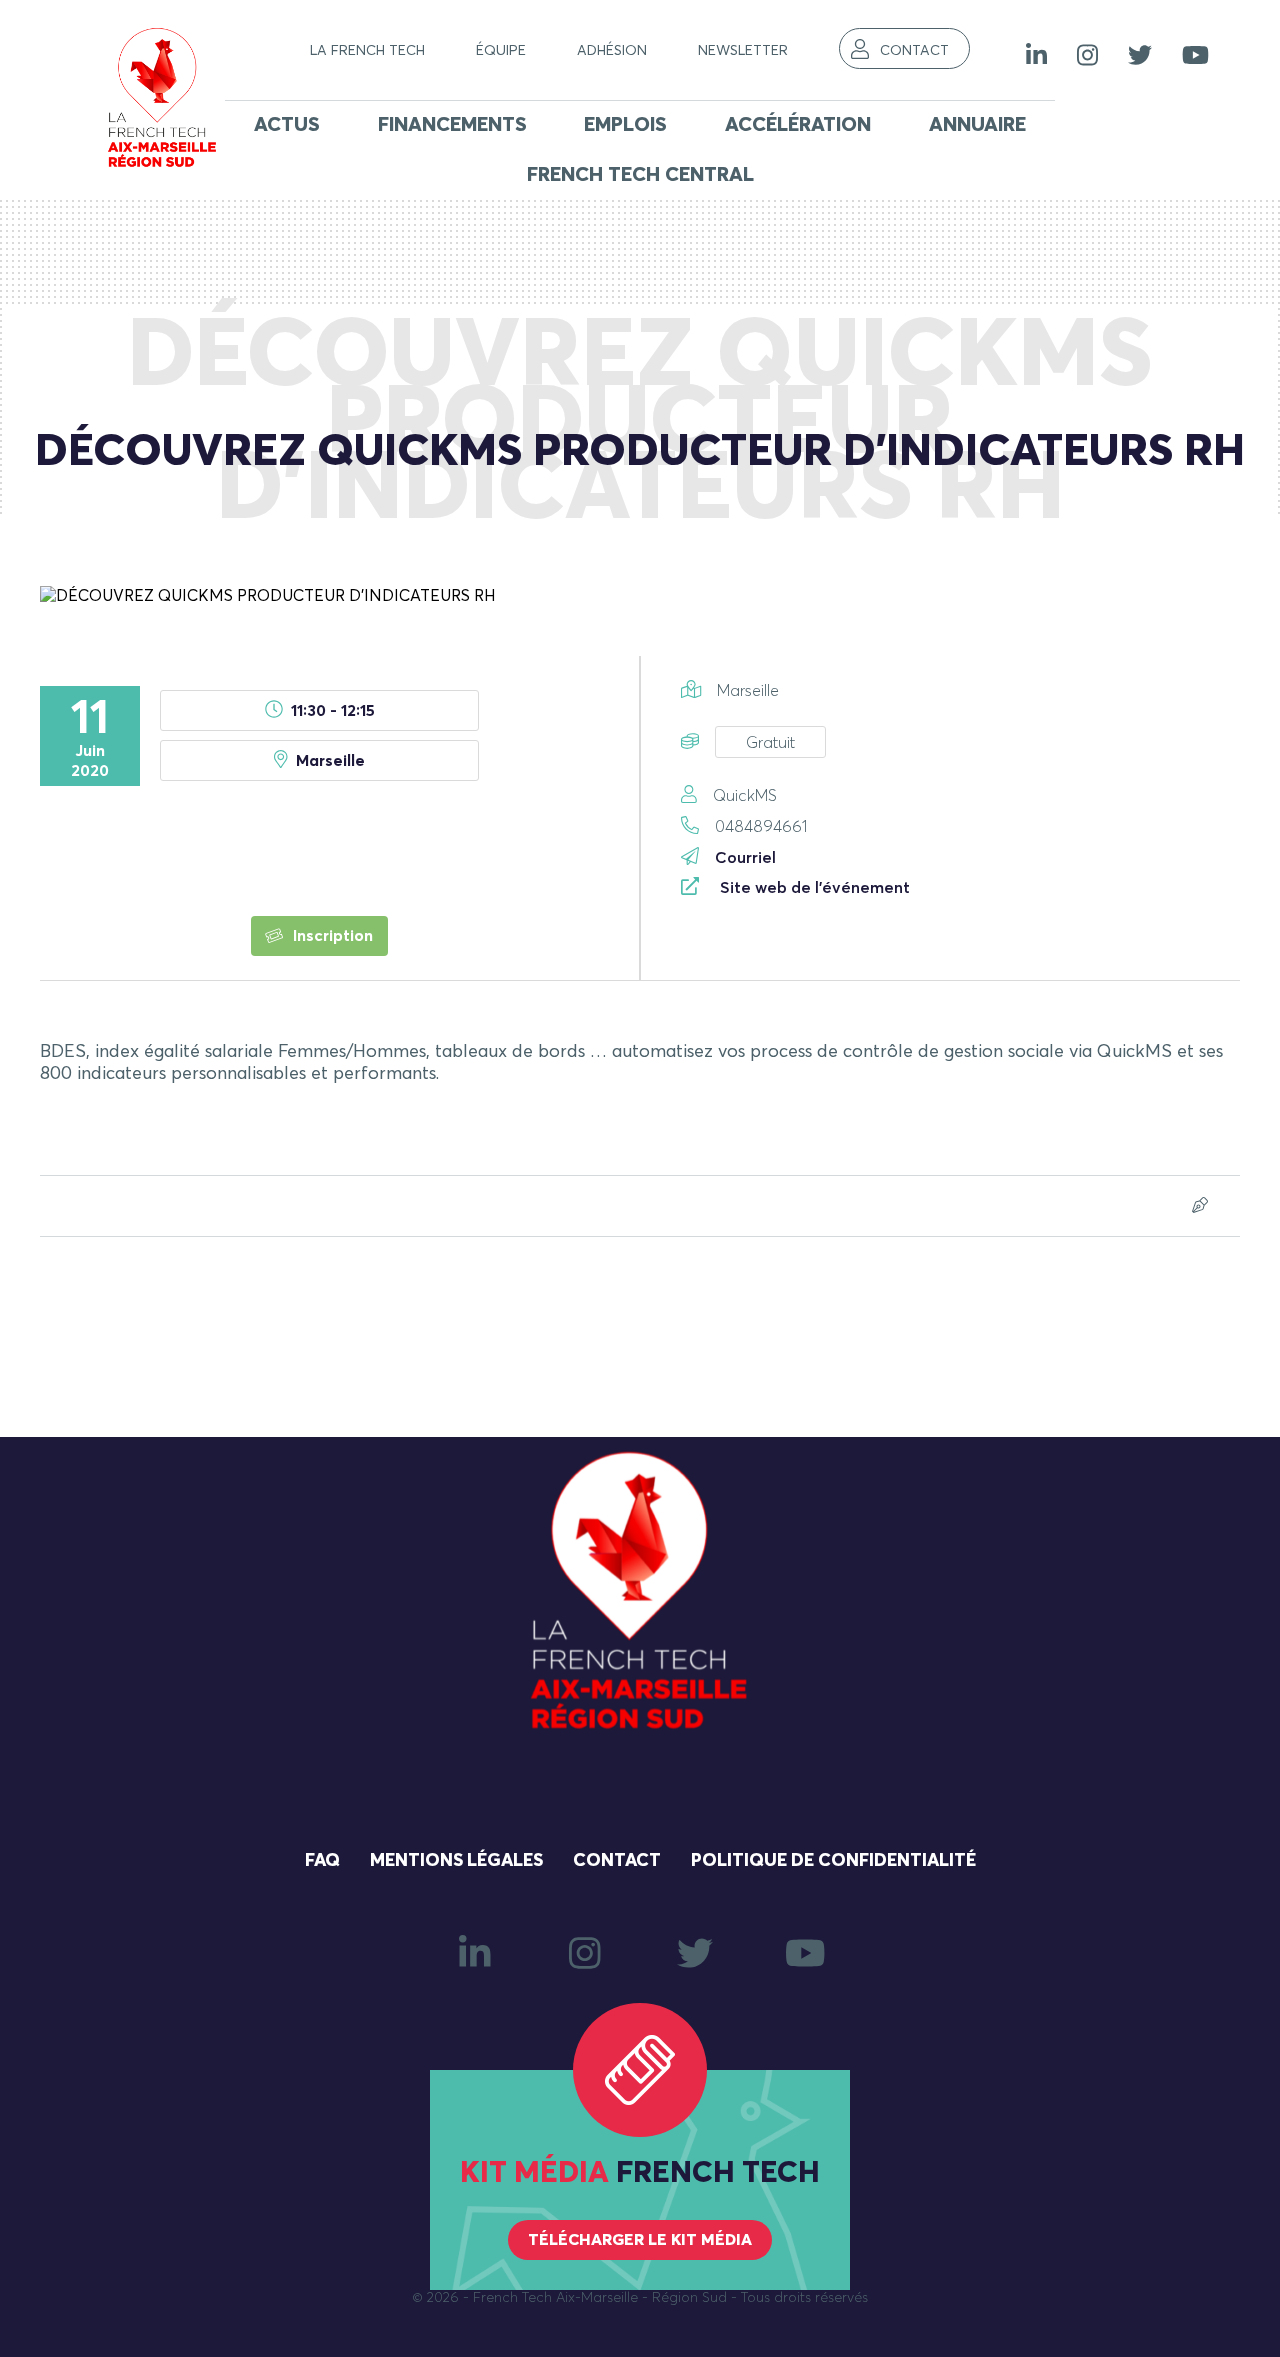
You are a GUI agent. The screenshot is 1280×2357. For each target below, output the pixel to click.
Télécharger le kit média (640, 2240)
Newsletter (743, 51)
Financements (452, 125)
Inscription (331, 936)
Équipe (501, 51)
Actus (287, 125)
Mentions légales (456, 1861)
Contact (914, 51)
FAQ (322, 1861)
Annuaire (977, 125)
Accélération (798, 125)
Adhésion (612, 51)
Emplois (625, 125)
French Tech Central (640, 175)
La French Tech (367, 51)
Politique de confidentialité (833, 1861)
